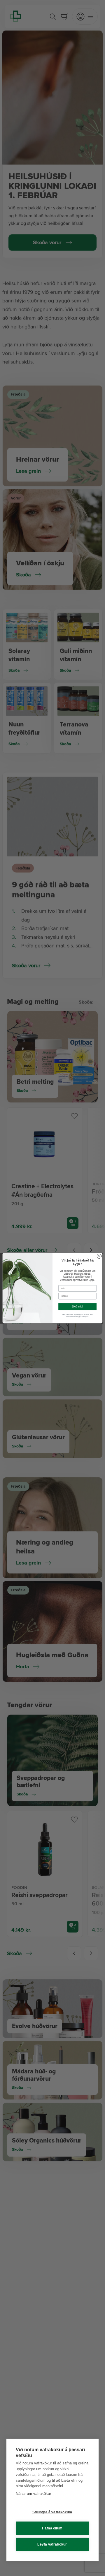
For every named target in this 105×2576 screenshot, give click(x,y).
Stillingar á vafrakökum (52, 2512)
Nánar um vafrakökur (33, 2494)
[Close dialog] (99, 1256)
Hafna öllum (52, 2528)
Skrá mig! (77, 1307)
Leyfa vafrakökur (52, 2544)
